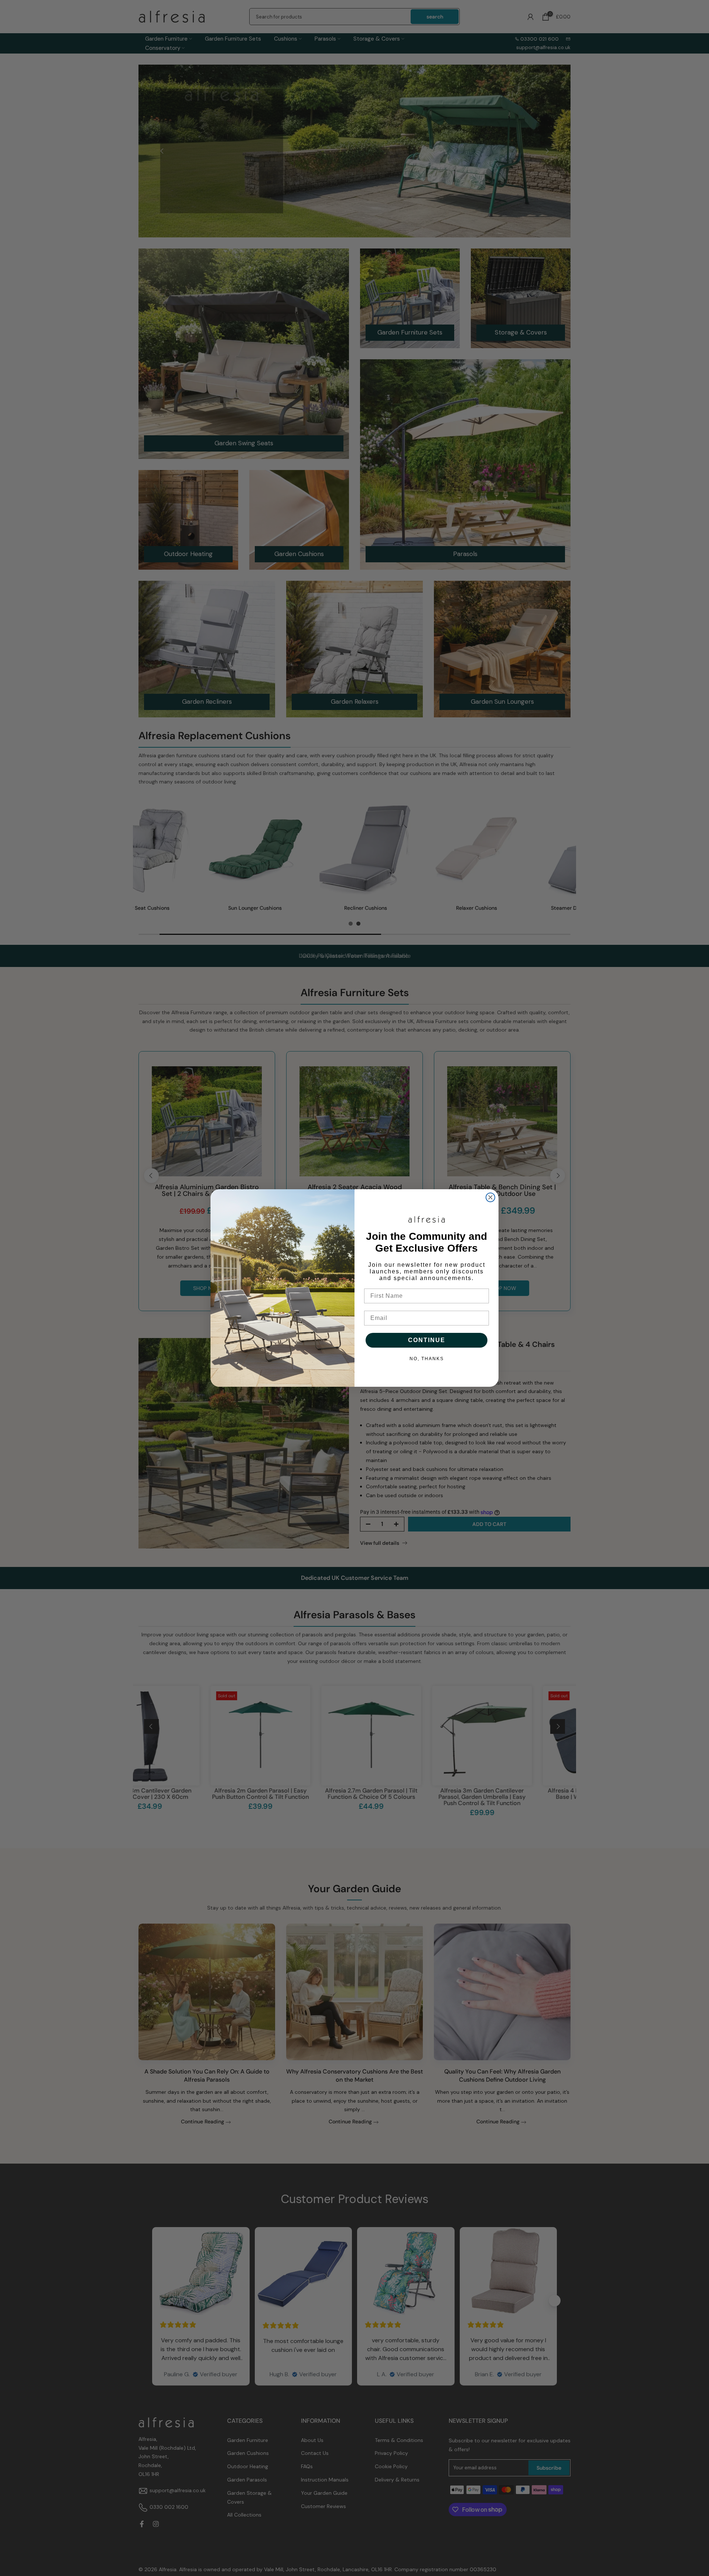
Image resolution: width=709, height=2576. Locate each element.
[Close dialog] (490, 1197)
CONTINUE (427, 1340)
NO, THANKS (427, 1359)
